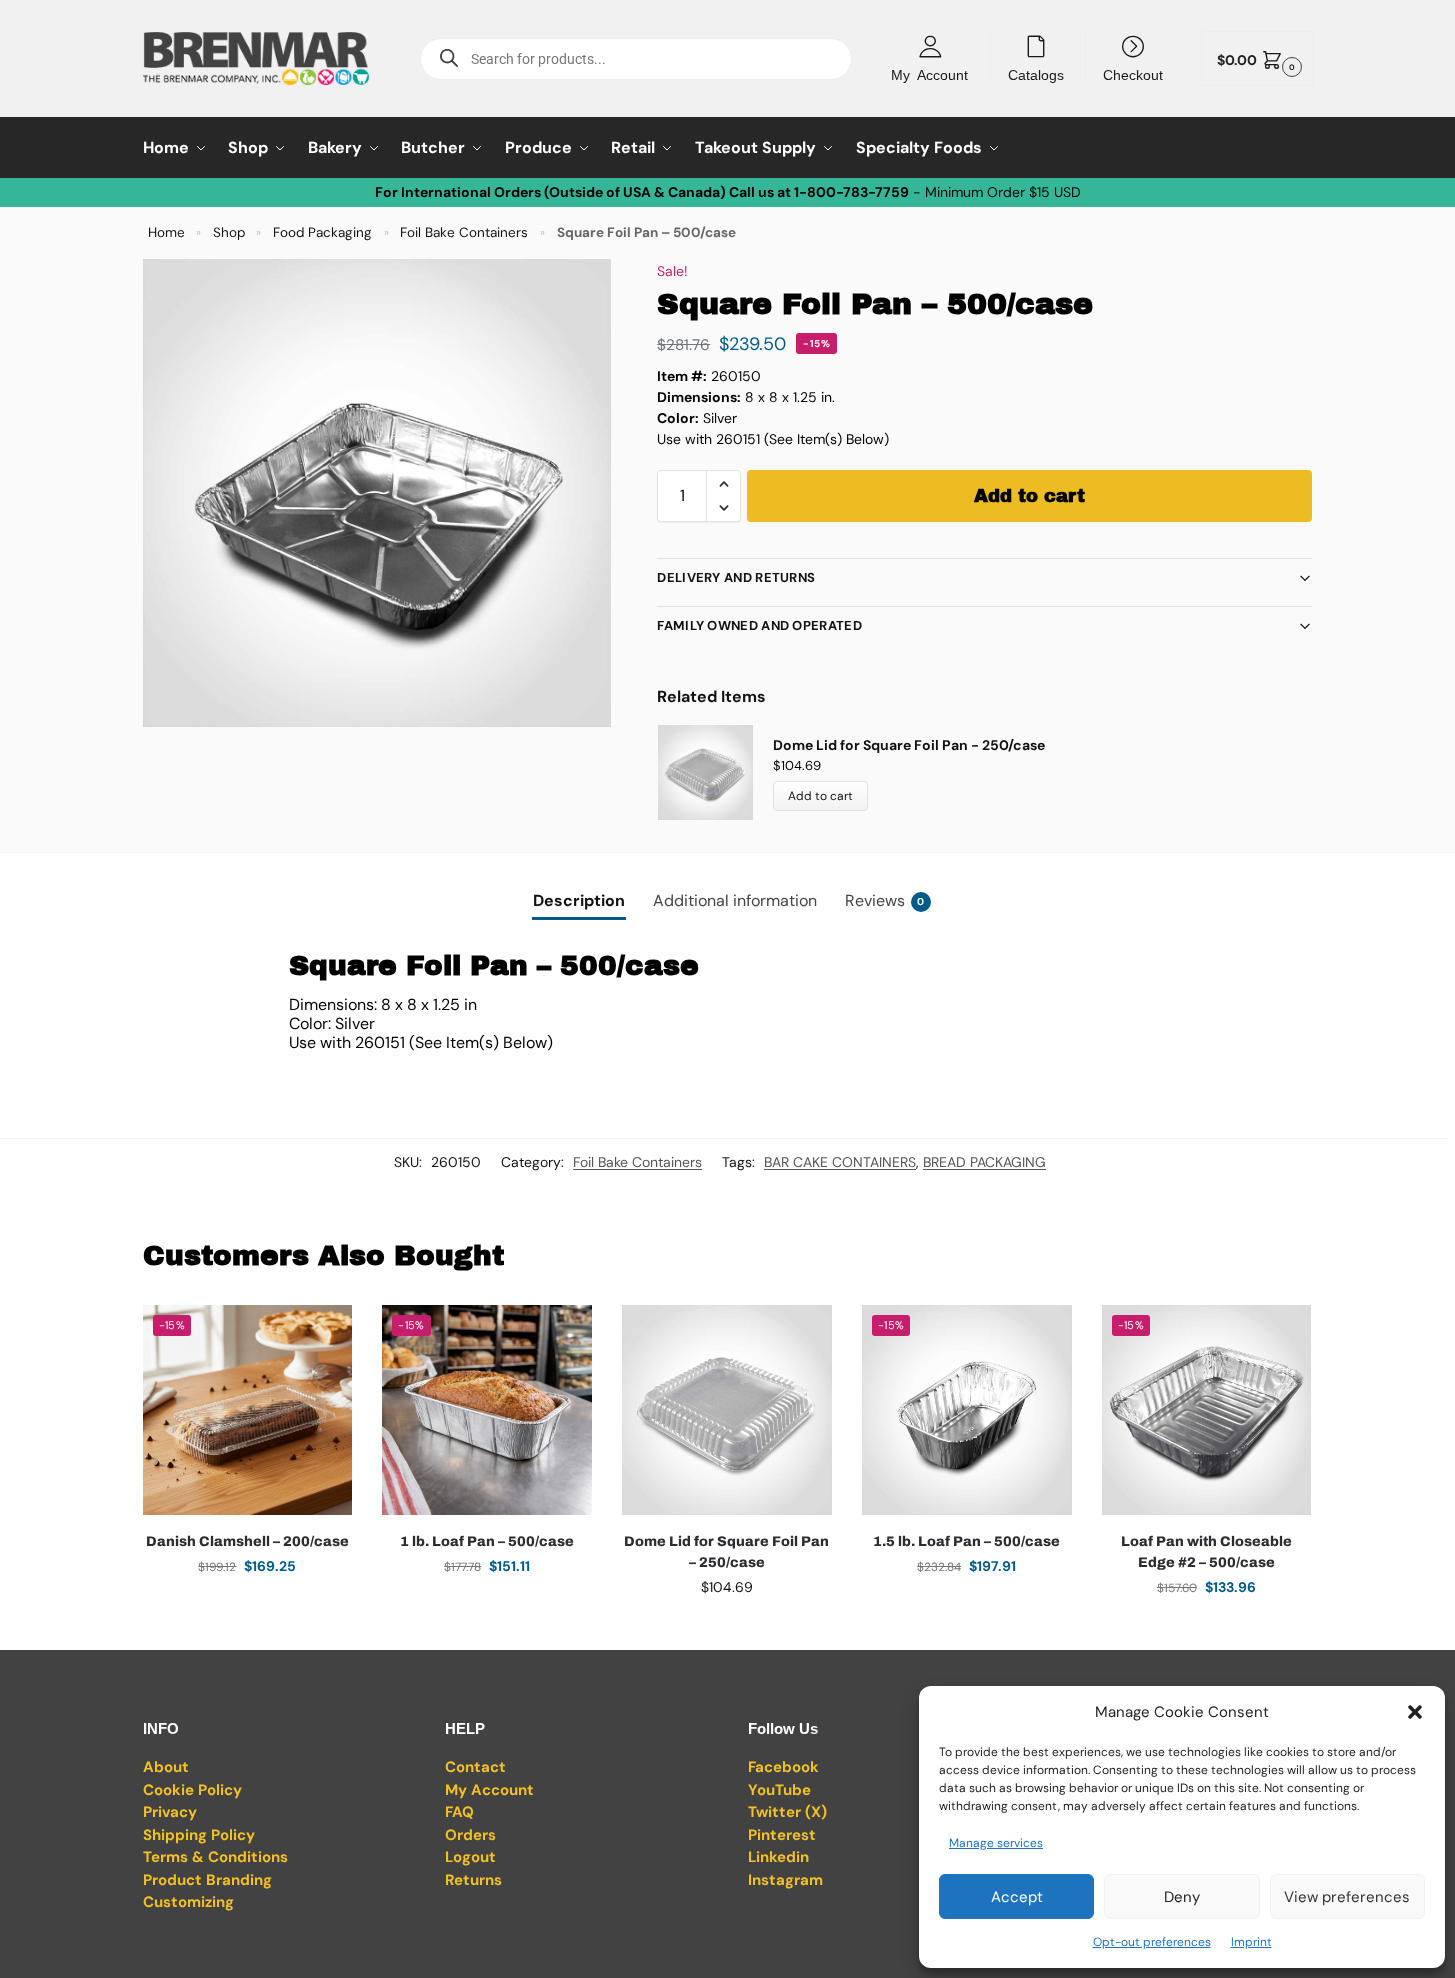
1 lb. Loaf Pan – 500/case (487, 1541)
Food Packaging (322, 232)
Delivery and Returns (736, 577)
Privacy (170, 1812)
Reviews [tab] (885, 900)
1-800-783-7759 (851, 192)
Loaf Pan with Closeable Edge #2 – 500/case (1206, 1552)
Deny (1182, 1897)
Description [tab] (579, 900)
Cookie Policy (192, 1790)
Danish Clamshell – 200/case (247, 1541)
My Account (929, 74)
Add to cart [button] (247, 1609)
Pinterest (782, 1835)
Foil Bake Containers (464, 232)
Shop (229, 232)
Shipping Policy (199, 1835)
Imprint (1251, 1942)
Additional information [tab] (735, 900)
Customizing (188, 1902)
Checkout (1133, 74)
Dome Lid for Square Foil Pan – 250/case (726, 1552)
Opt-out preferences (1152, 1942)
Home (166, 232)
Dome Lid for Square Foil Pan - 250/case (909, 745)
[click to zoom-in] (377, 493)
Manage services (996, 1843)
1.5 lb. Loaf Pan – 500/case (966, 1541)
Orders (470, 1835)
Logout (470, 1857)
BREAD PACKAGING (984, 1162)
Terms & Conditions (215, 1857)
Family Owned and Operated (759, 625)
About (166, 1767)
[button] (1415, 1712)
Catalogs (1036, 74)
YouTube (779, 1790)
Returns (473, 1880)
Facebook (783, 1767)
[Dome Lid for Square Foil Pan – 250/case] (727, 1410)
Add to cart (1029, 496)
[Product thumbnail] (715, 772)
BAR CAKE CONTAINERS (840, 1162)
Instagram (785, 1880)
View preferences (1347, 1897)
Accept (1017, 1897)
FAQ (459, 1812)
